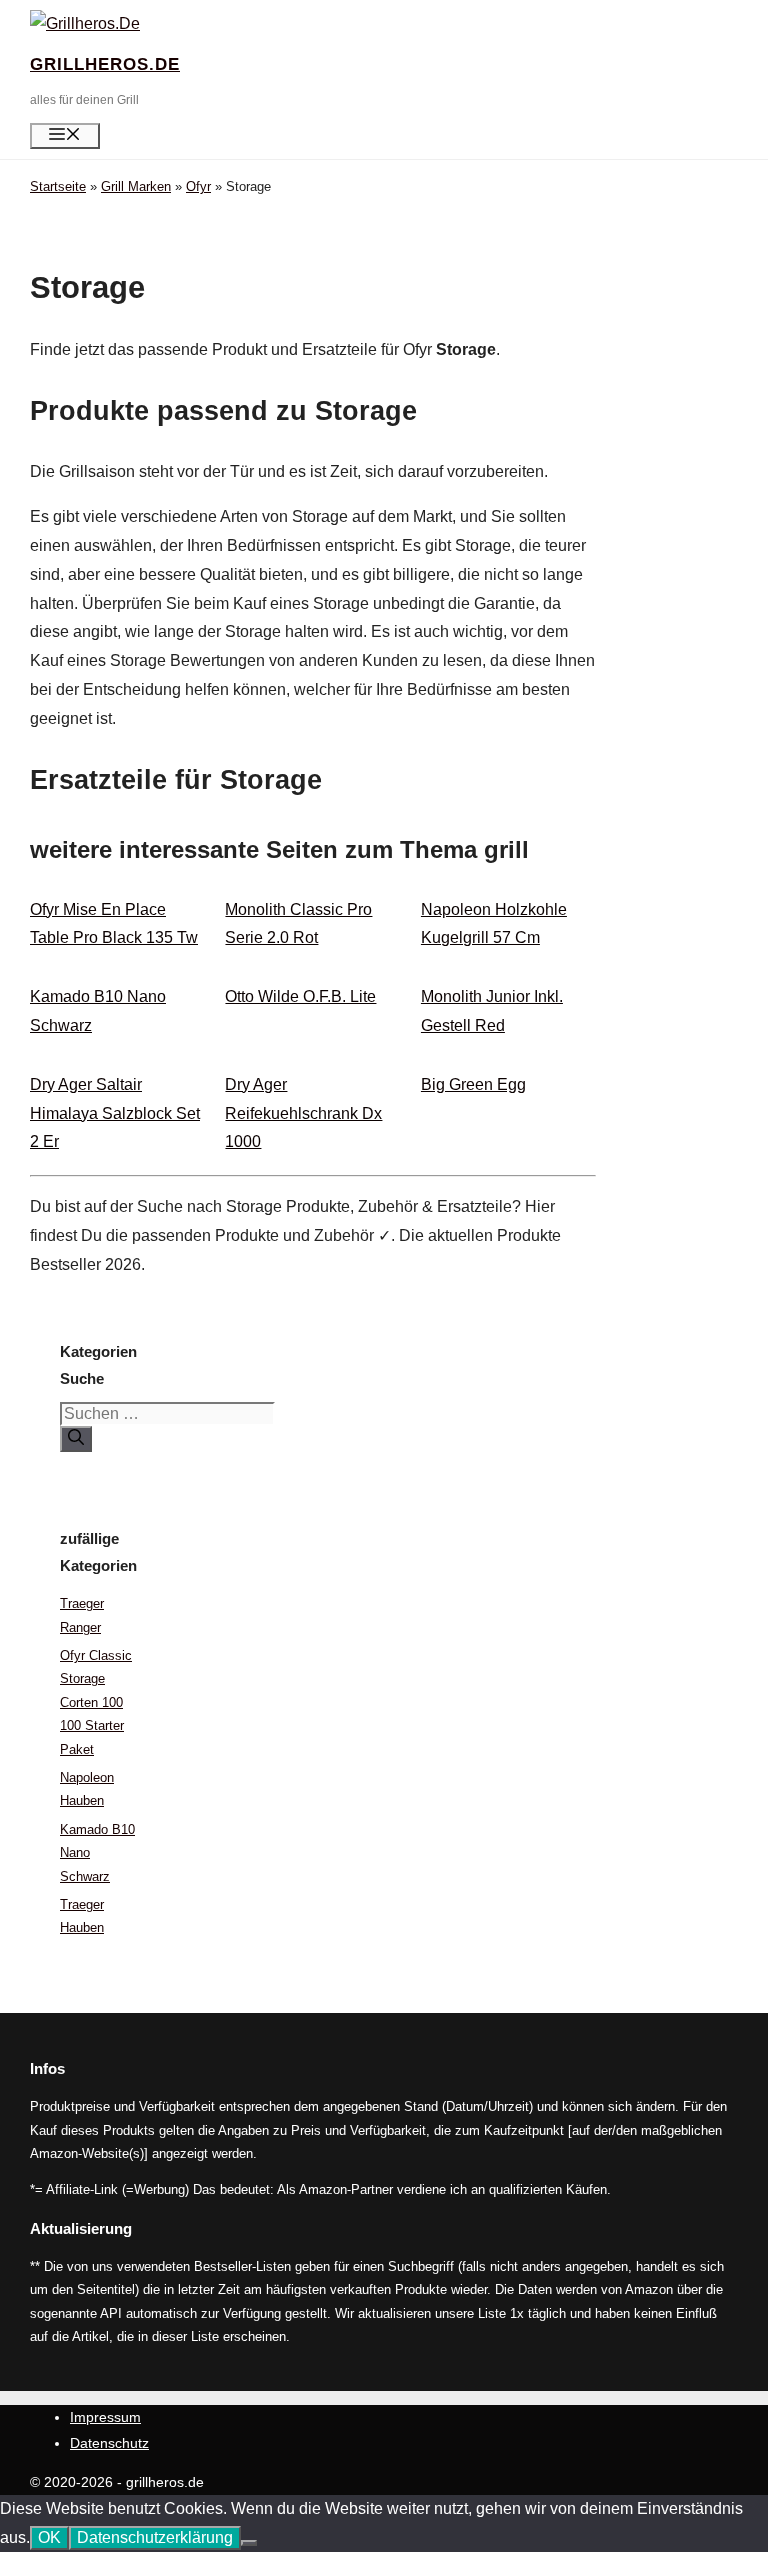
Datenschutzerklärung (155, 2537)
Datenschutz (109, 2443)
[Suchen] (76, 1439)
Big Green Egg (473, 1084)
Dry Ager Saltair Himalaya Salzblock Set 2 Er (115, 1113)
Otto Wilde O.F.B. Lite (300, 996)
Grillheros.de (105, 64)
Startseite (58, 186)
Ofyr (198, 186)
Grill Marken (136, 186)
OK (49, 2537)
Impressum (105, 2417)
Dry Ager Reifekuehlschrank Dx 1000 (303, 1113)
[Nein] (249, 2543)
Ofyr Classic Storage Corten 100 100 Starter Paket (96, 1702)
